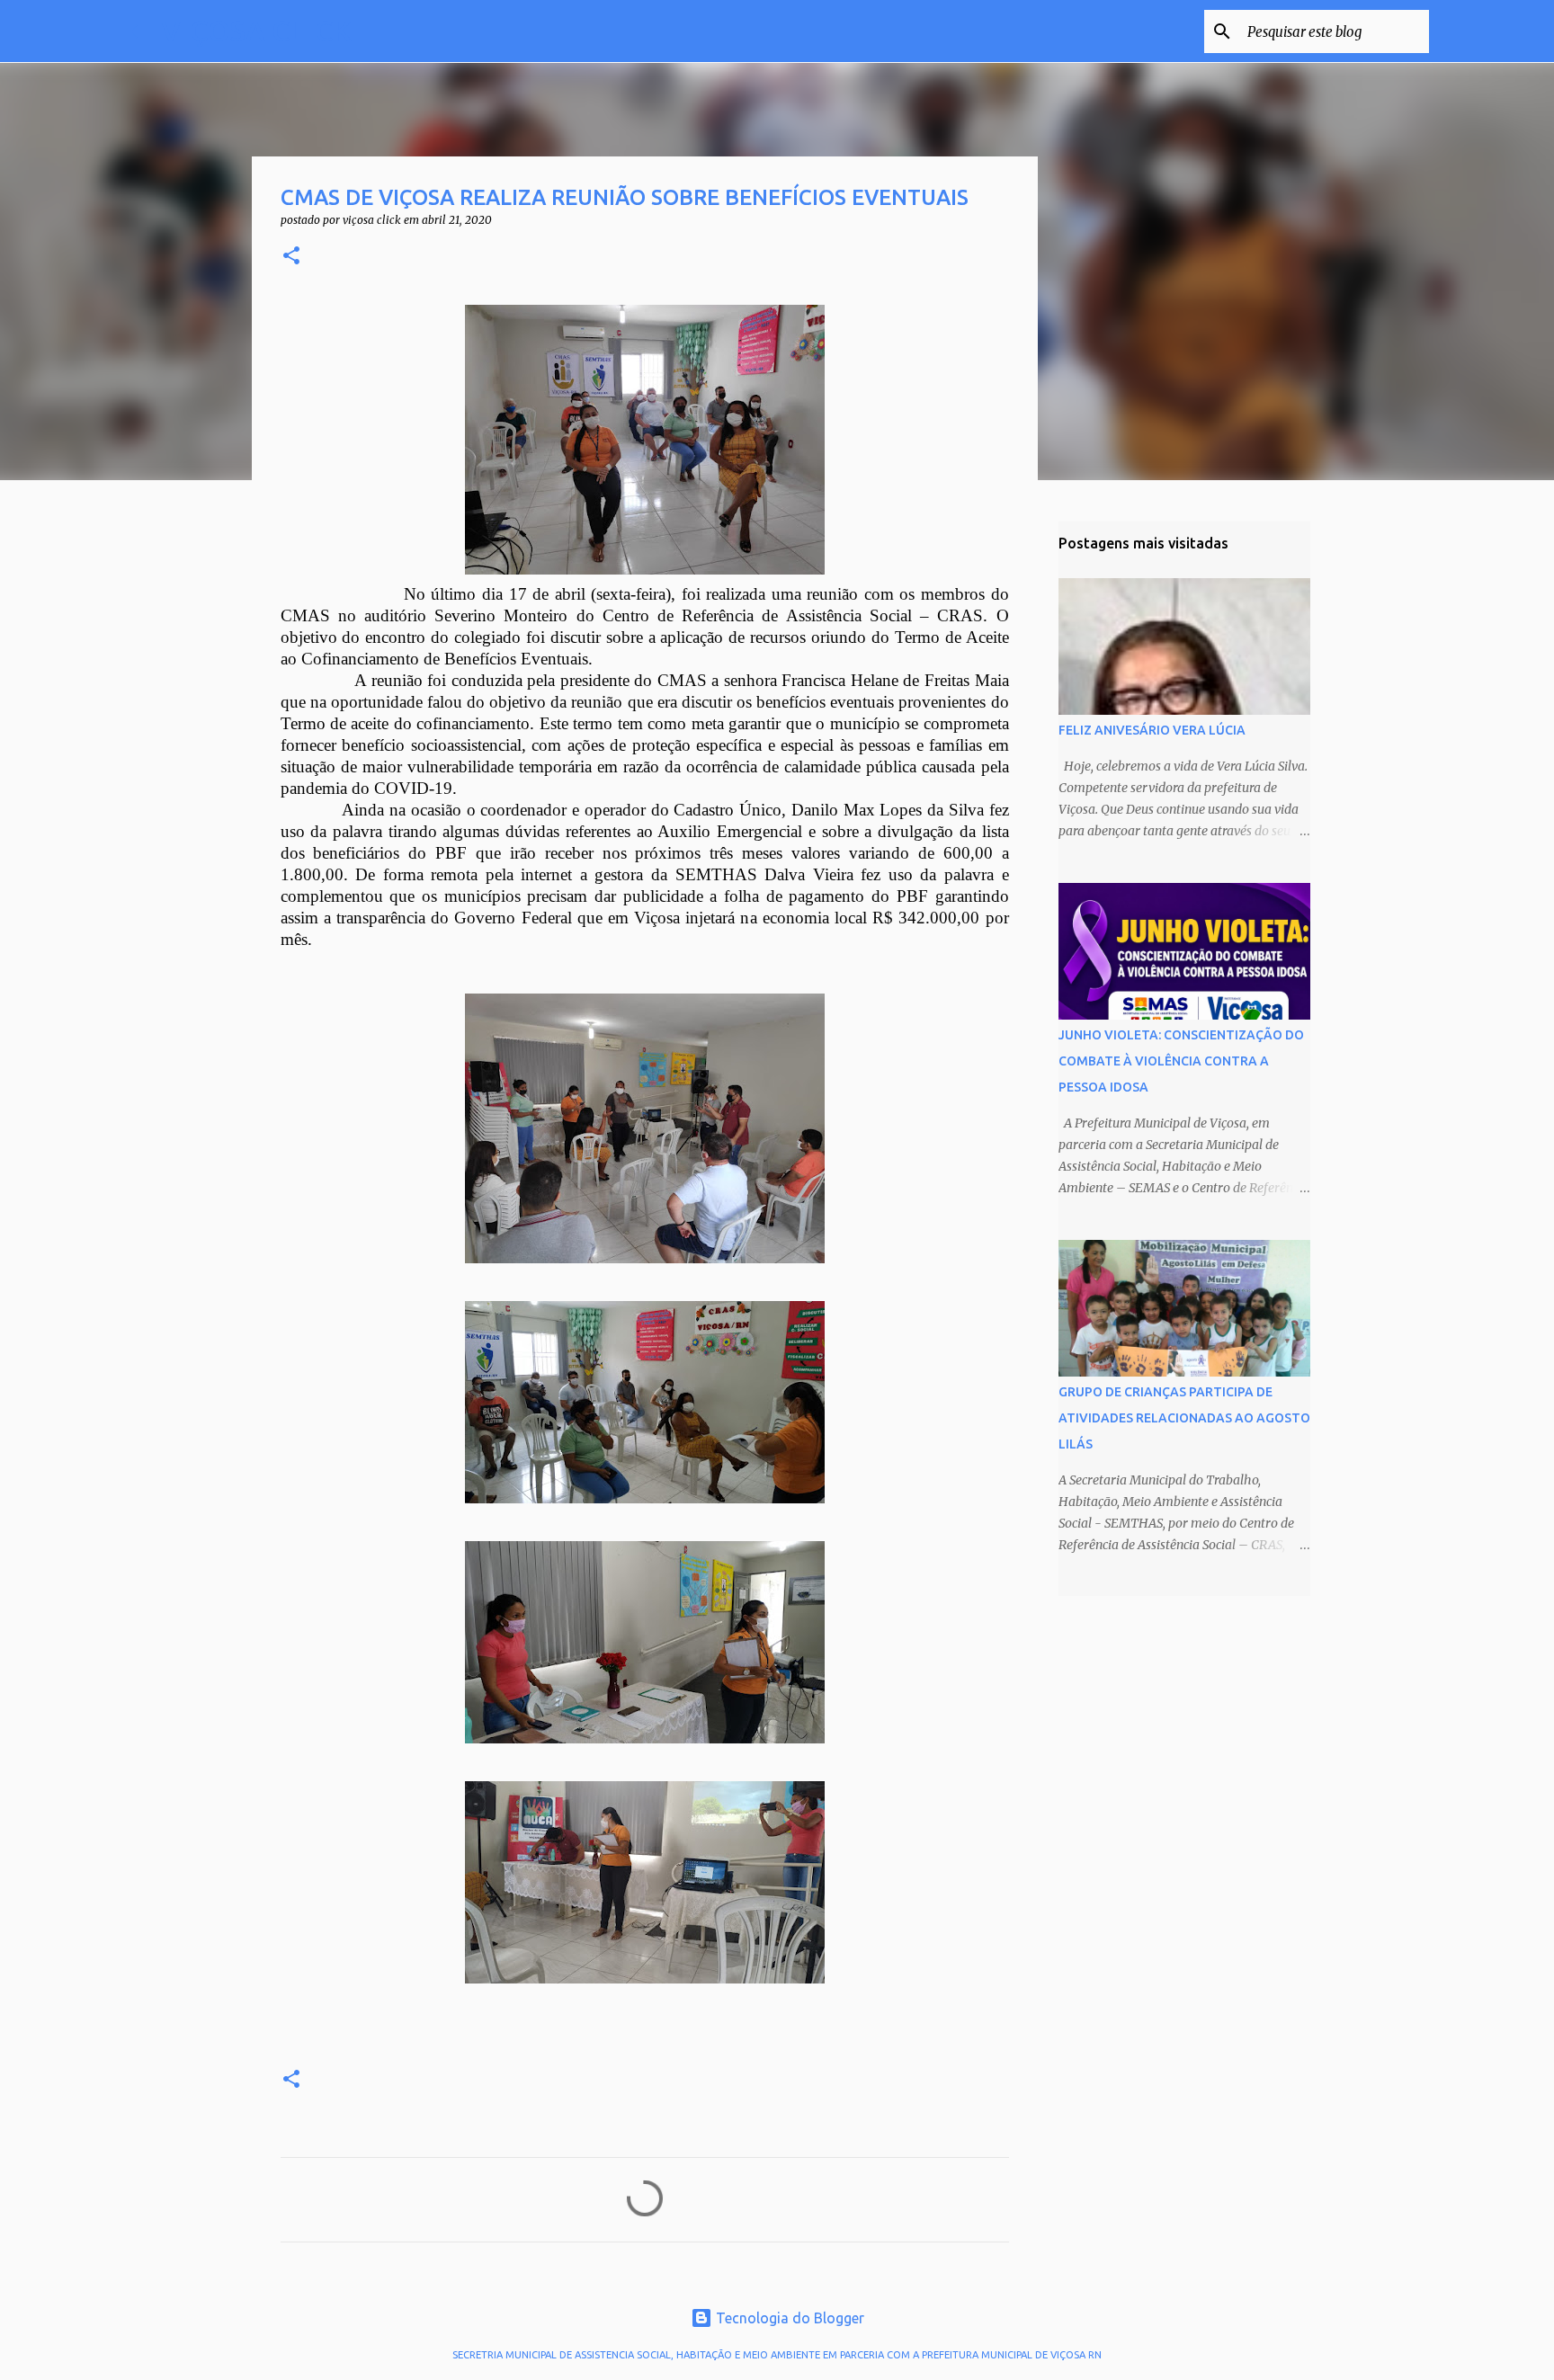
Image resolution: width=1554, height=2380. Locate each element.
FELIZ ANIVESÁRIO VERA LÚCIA (1152, 730)
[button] (291, 257)
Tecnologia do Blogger (788, 2318)
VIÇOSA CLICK (256, 31)
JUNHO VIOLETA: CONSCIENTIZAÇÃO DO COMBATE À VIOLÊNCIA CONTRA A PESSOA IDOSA (1181, 1061)
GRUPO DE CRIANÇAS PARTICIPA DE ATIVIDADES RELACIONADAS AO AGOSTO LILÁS (1184, 1418)
